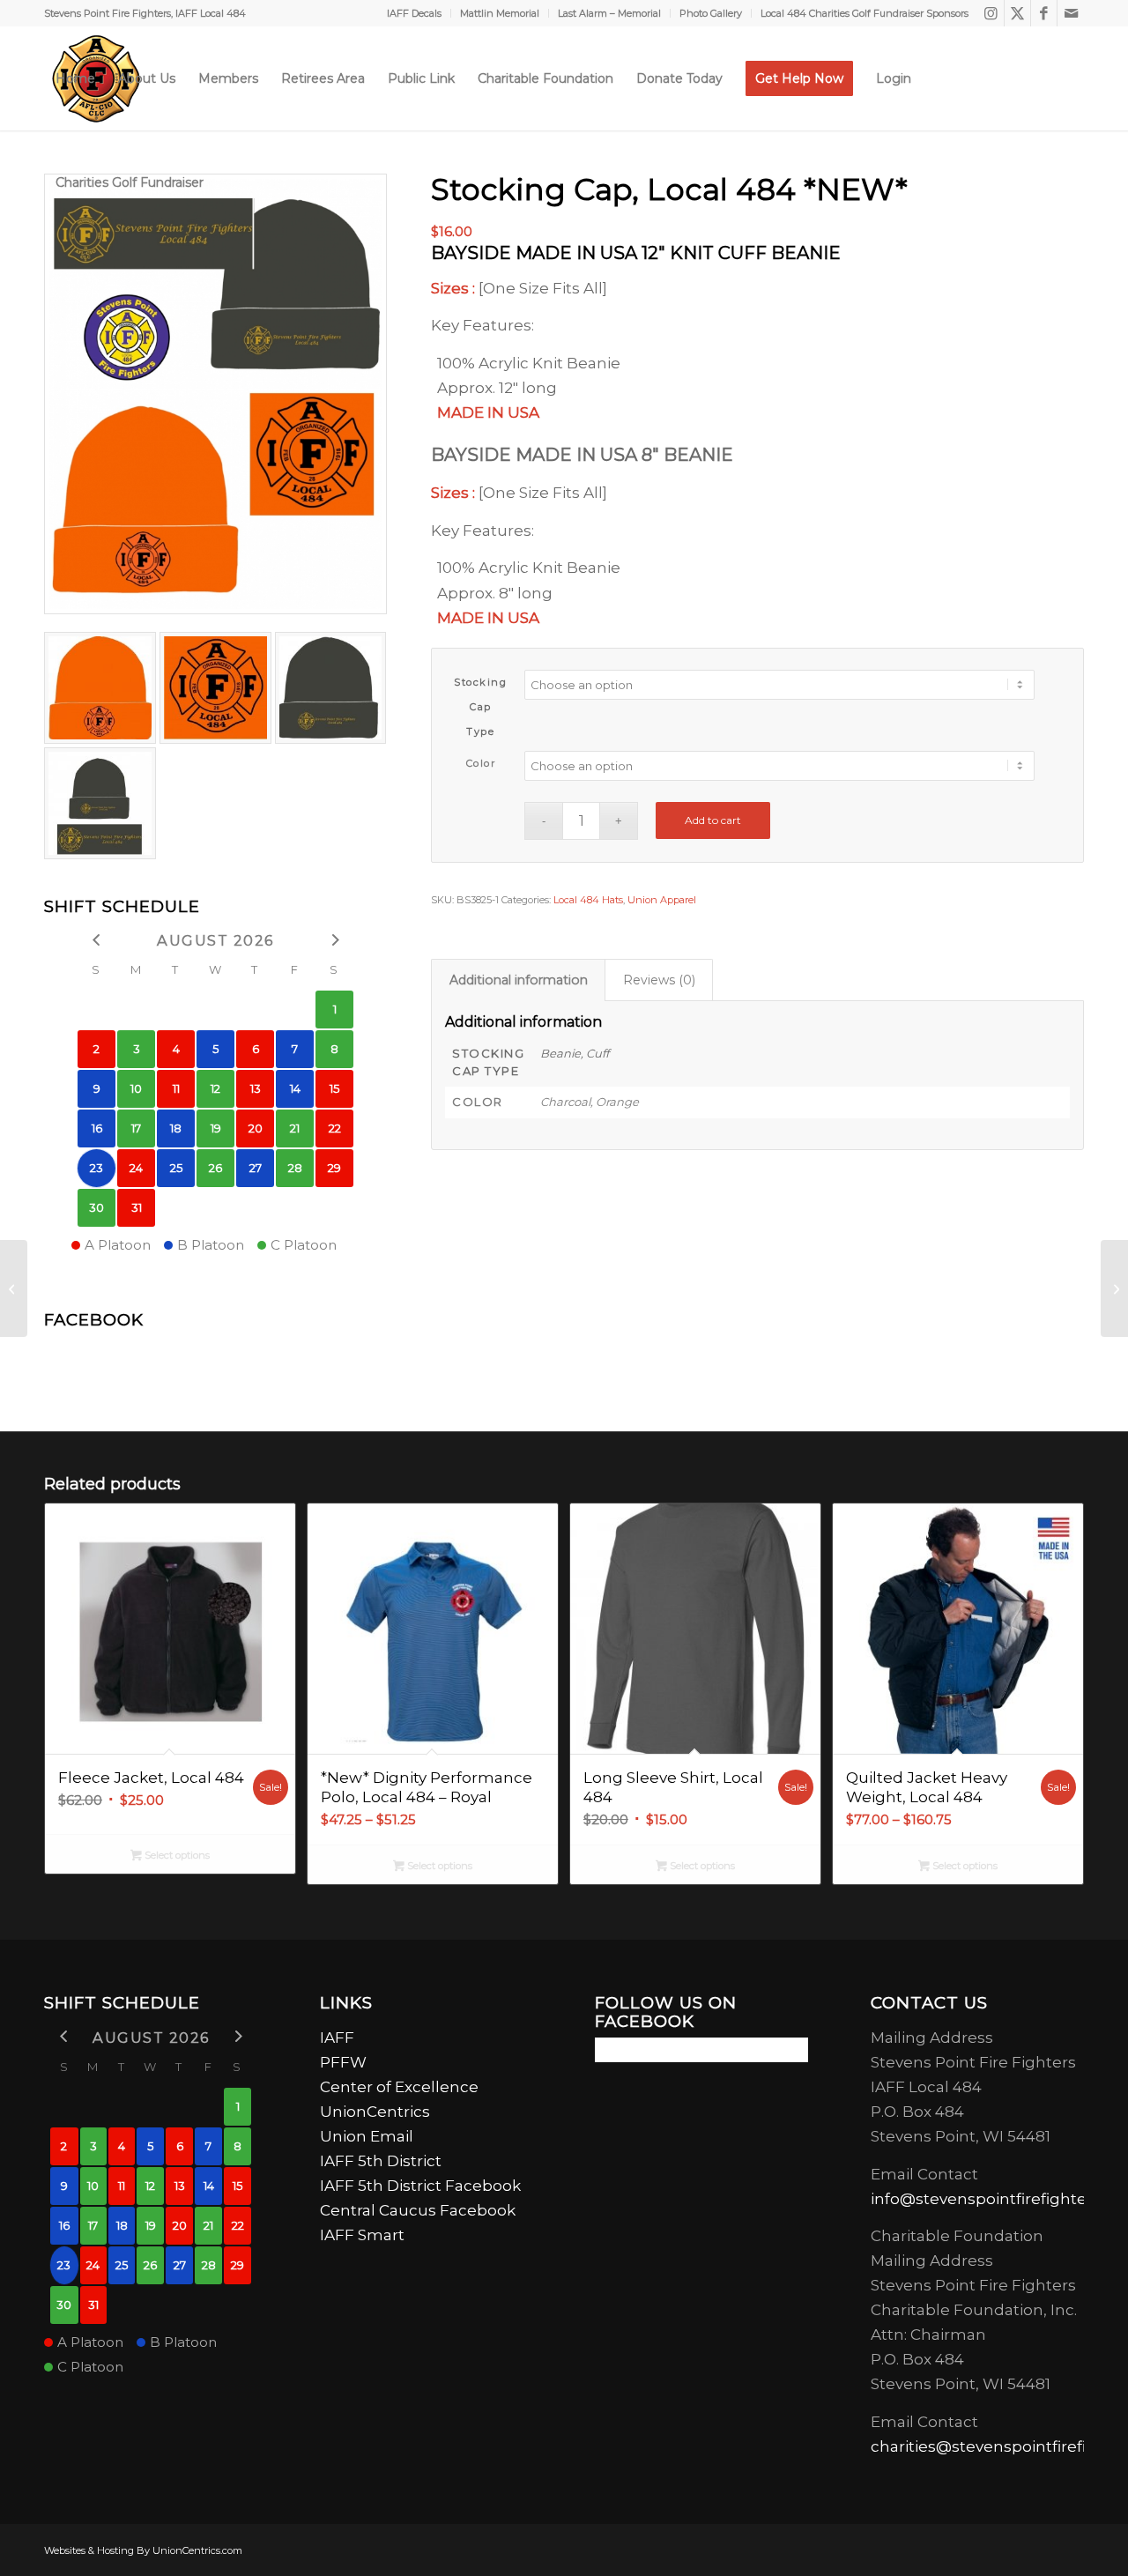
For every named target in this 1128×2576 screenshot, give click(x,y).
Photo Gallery (711, 13)
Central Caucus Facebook (423, 2210)
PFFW (343, 2062)
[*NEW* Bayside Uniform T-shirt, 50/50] (1114, 1288)
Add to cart (713, 820)
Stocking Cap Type (480, 707)
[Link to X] (1017, 13)
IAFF (337, 2038)
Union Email (367, 2136)
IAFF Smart (362, 2235)
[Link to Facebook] (1044, 13)
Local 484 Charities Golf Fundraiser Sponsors (865, 13)
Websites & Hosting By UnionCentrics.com (143, 2550)
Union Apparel (662, 900)
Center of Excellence (399, 2087)
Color (481, 763)
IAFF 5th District (381, 2161)
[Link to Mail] (1071, 13)
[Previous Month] (96, 939)
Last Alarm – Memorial (609, 13)
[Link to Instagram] (991, 13)
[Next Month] (334, 939)
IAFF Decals (414, 13)
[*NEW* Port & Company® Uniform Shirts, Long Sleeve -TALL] (14, 1288)
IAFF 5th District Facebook (420, 2186)
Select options (176, 1855)
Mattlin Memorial (500, 13)
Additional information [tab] (519, 980)
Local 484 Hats (588, 900)
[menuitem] (415, 13)
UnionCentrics (375, 2112)
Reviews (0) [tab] (659, 980)
